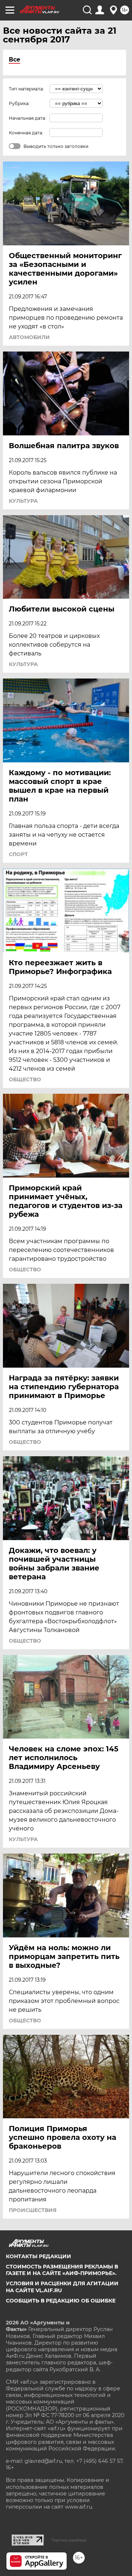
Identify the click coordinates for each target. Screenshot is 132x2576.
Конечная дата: (26, 133)
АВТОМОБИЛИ (29, 337)
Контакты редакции (38, 2256)
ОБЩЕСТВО (25, 1079)
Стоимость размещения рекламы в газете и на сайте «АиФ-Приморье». (62, 2270)
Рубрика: (19, 103)
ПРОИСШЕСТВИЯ (33, 2210)
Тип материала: (26, 89)
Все (14, 60)
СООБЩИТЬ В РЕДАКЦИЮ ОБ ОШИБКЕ (61, 2301)
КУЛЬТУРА (23, 501)
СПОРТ (18, 854)
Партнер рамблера (69, 2540)
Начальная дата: (27, 118)
